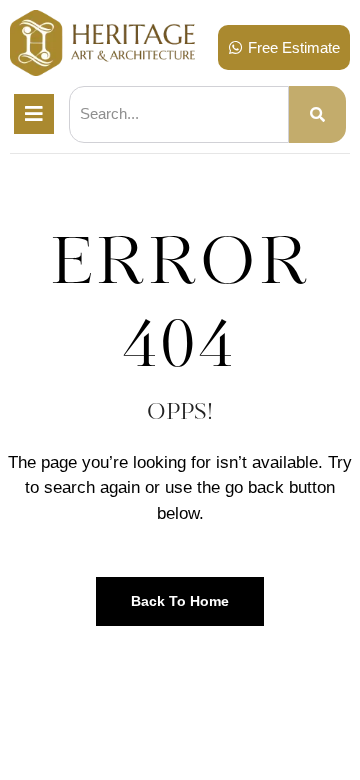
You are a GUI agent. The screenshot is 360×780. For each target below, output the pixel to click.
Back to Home (180, 601)
